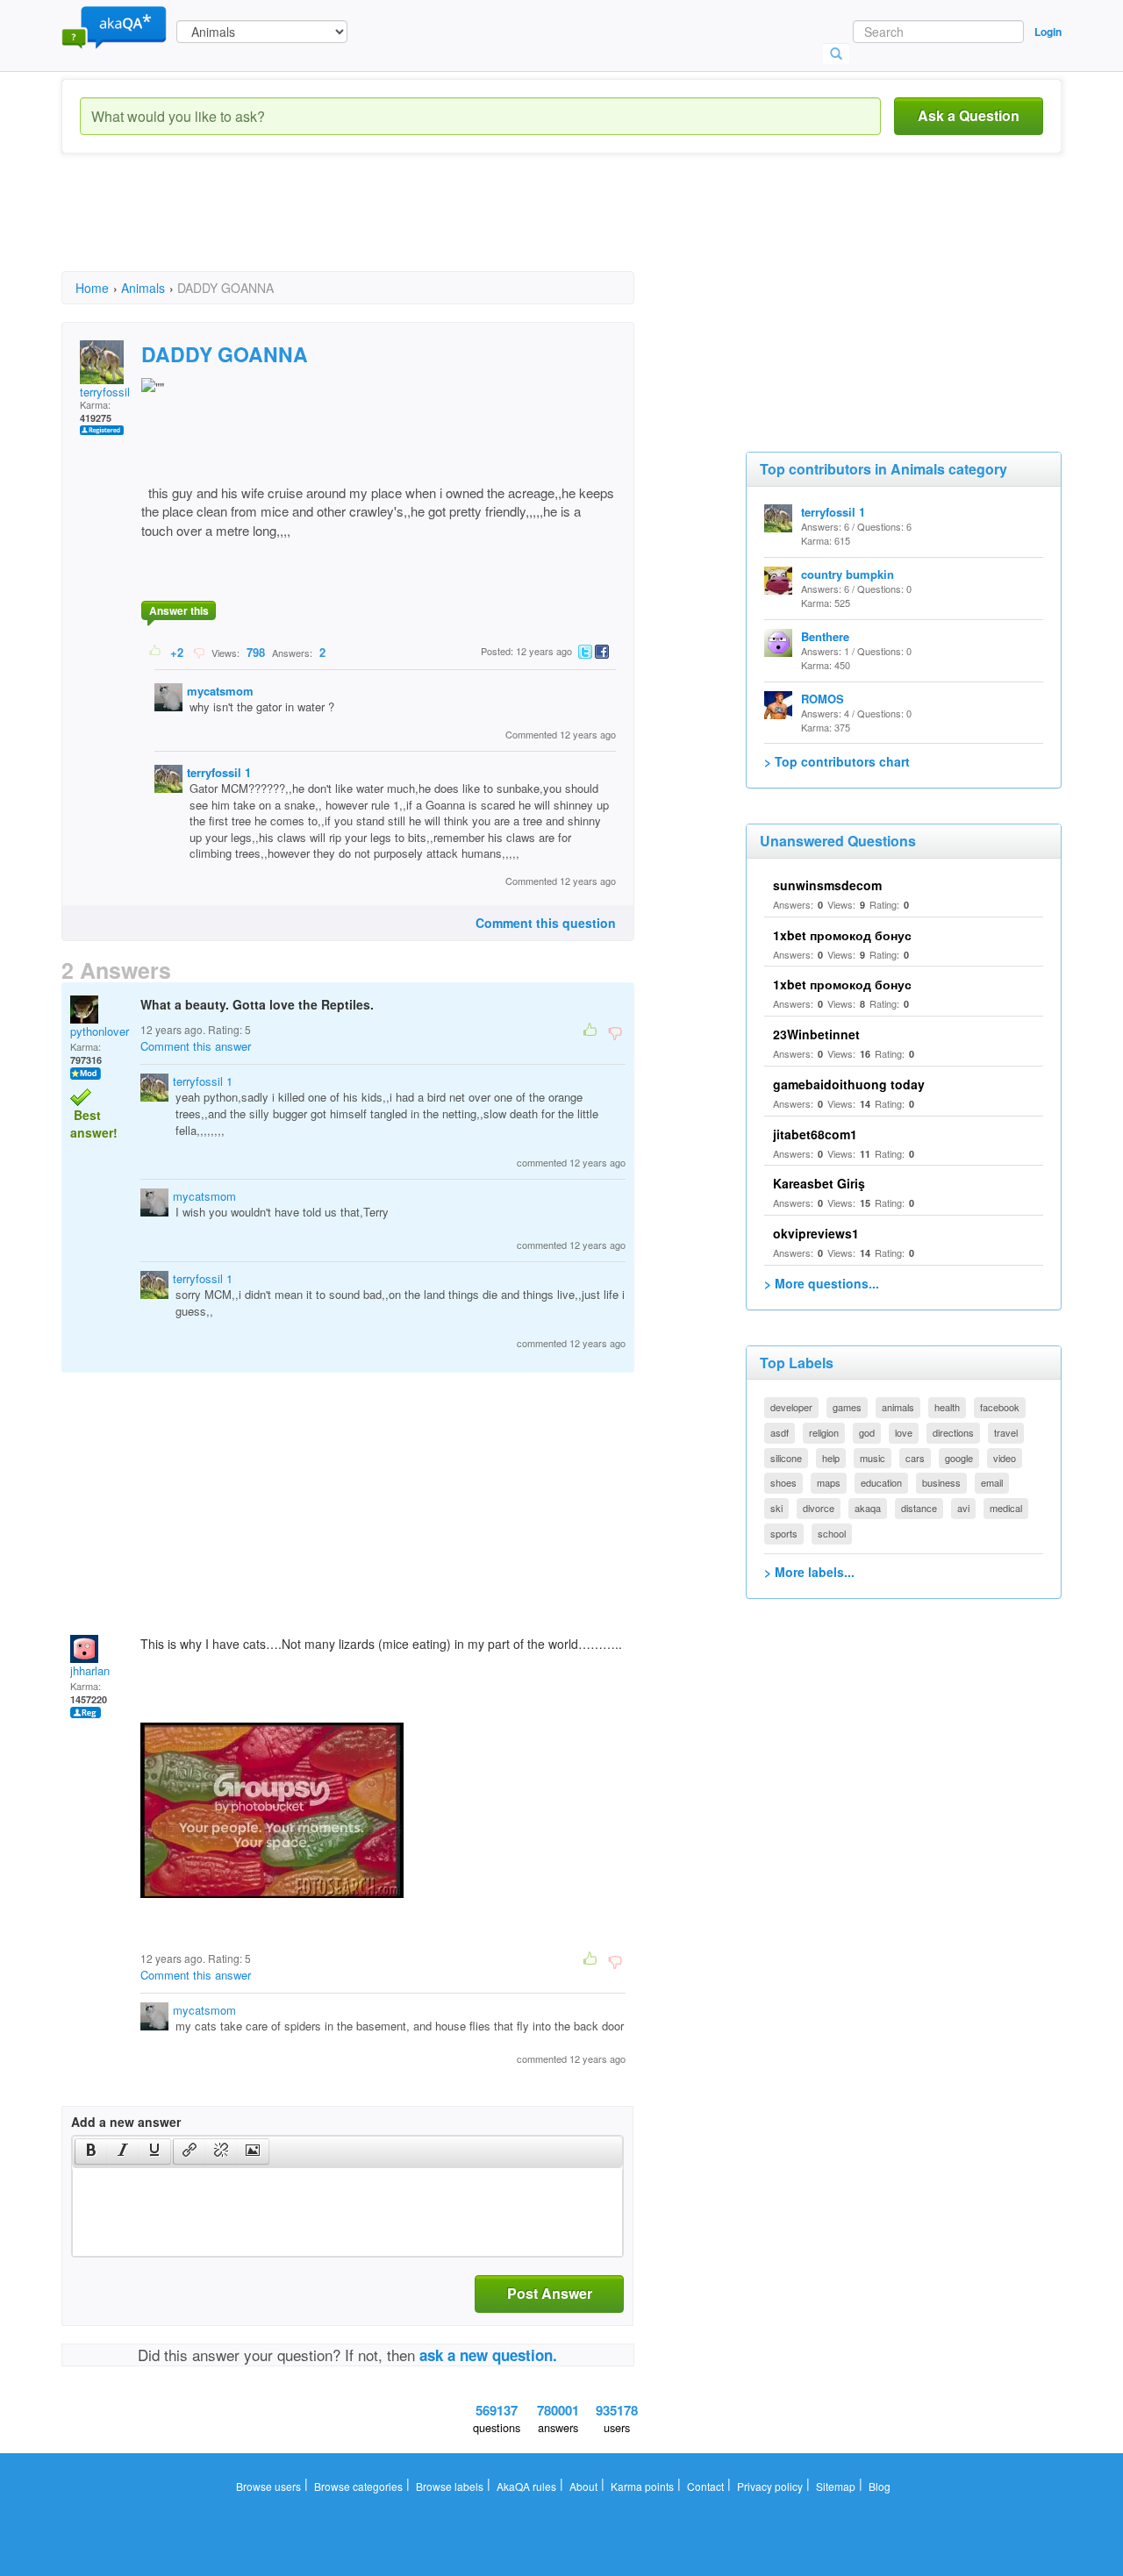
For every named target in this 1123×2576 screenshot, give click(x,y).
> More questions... (822, 1283)
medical (1006, 1508)
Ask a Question (969, 115)
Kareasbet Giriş (819, 1183)
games (847, 1407)
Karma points (642, 2486)
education (881, 1482)
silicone (786, 1458)
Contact (705, 2486)
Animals (143, 288)
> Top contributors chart (837, 761)
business (941, 1482)
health (947, 1407)
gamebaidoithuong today (849, 1084)
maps (829, 1482)
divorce (819, 1508)
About (583, 2486)
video (1005, 1458)
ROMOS (823, 699)
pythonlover (100, 1031)
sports (784, 1533)
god (867, 1432)
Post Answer (550, 2293)
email (992, 1482)
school (832, 1533)
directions (953, 1432)
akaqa (868, 1508)
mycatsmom (220, 691)
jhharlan (90, 1670)
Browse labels (450, 2486)
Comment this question (546, 923)
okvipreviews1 (816, 1233)
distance (919, 1508)
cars (915, 1458)
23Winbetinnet (816, 1034)
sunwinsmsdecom (827, 885)
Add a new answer (126, 2122)
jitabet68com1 (815, 1134)
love (904, 1432)
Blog (880, 2486)
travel (1006, 1432)
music (873, 1458)
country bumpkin (848, 574)
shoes (783, 1482)
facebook (1000, 1407)
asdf (780, 1432)
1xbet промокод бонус (842, 935)
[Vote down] (199, 652)
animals (898, 1407)
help (831, 1458)
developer (791, 1407)
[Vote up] (156, 652)
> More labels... (809, 1572)
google (959, 1458)
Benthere (825, 636)
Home (92, 288)
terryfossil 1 (110, 392)
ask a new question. (488, 2355)
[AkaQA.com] (114, 26)
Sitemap (836, 2486)
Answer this (179, 610)
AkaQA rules (526, 2486)
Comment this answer (196, 1046)
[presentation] (91, 2151)
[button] (91, 2151)
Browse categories (358, 2486)
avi (963, 1508)
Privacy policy (770, 2486)
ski (776, 1508)
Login (1048, 32)
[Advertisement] (381, 228)
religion (824, 1432)
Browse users (268, 2486)
